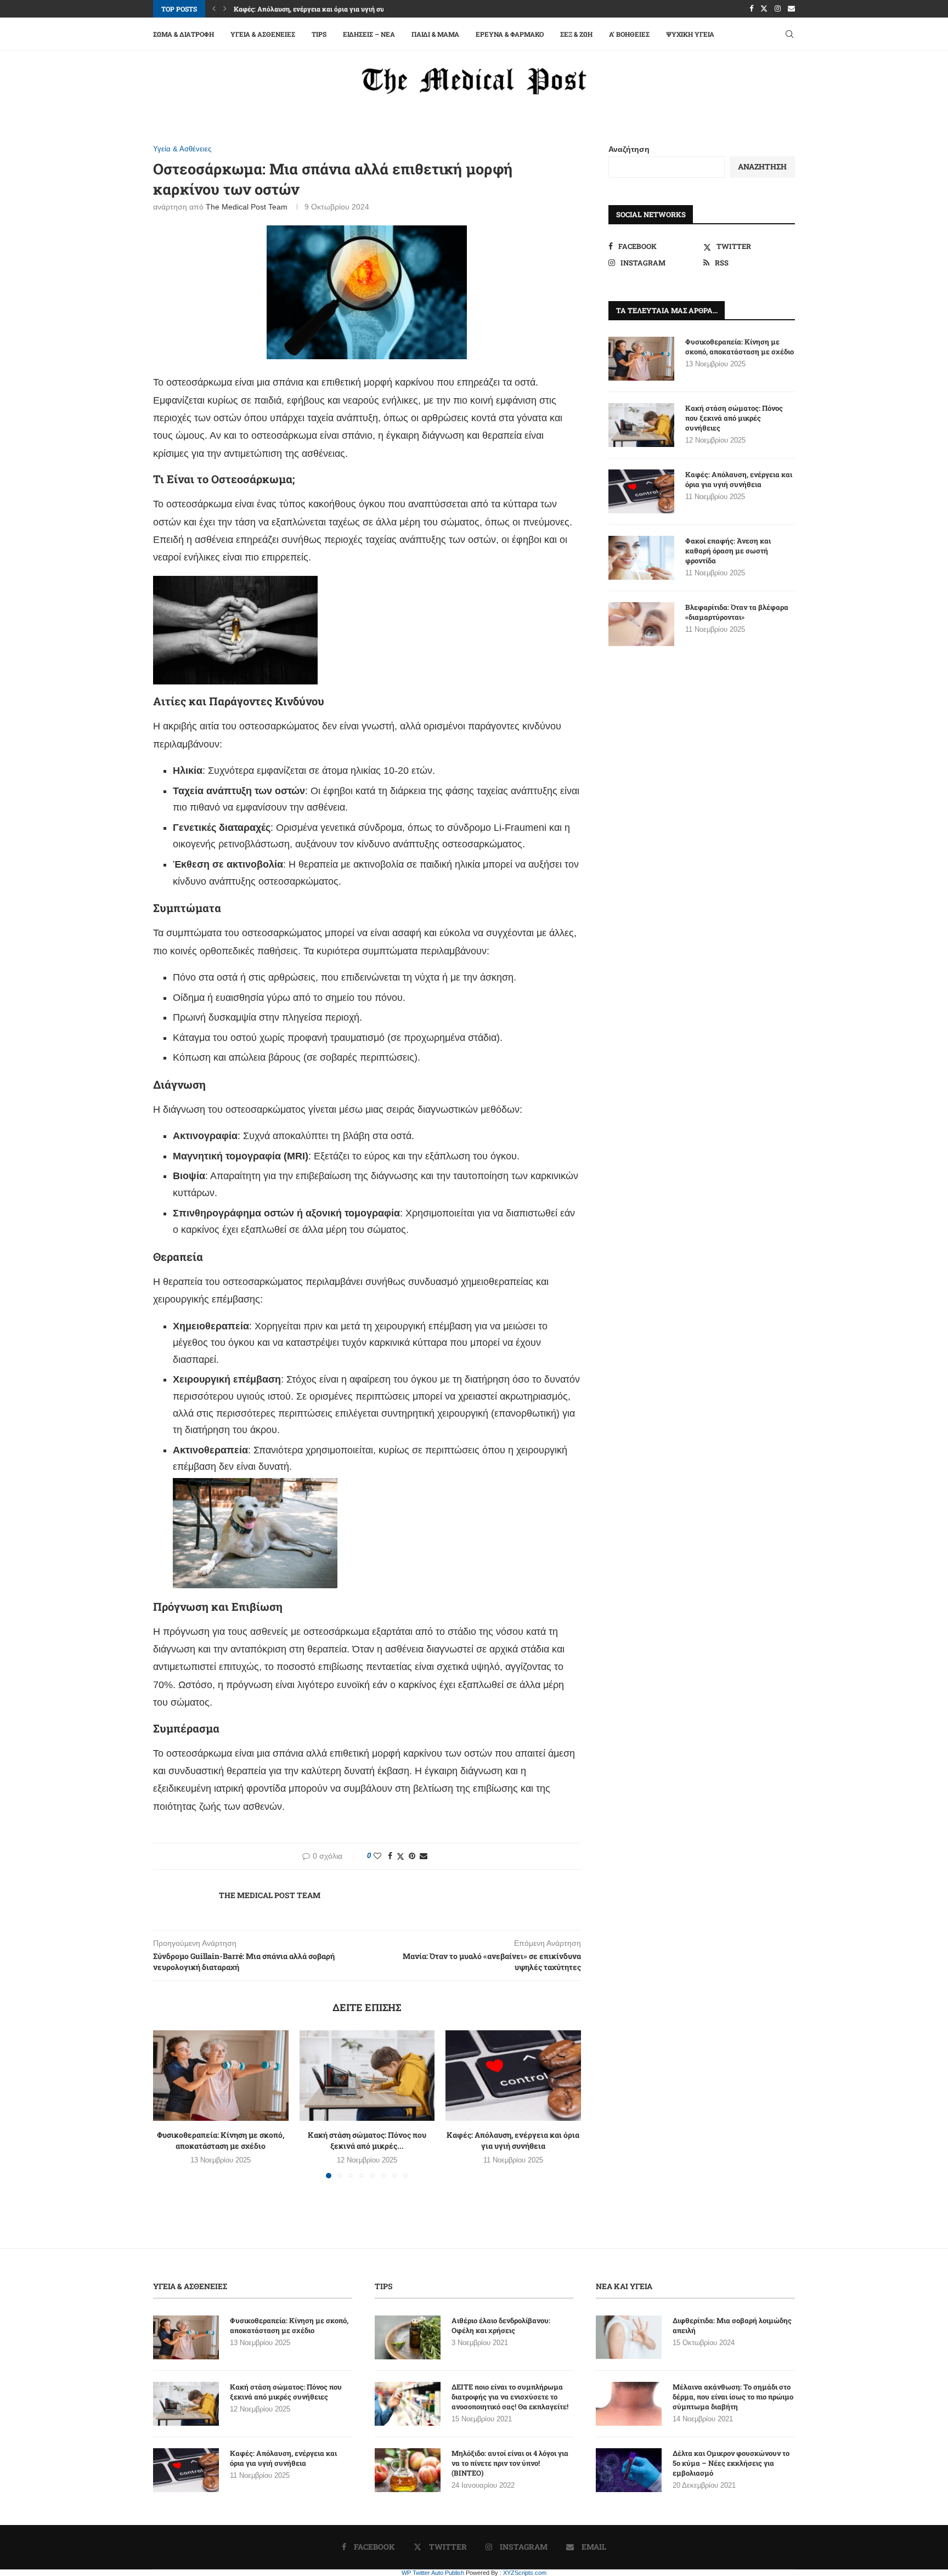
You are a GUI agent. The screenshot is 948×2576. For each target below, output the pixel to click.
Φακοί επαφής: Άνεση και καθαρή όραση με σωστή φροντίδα (728, 551)
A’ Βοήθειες (629, 34)
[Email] (791, 9)
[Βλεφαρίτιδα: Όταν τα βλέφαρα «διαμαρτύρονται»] (641, 624)
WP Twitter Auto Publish (433, 2573)
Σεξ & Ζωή (576, 34)
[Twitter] (764, 9)
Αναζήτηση (629, 149)
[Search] (789, 34)
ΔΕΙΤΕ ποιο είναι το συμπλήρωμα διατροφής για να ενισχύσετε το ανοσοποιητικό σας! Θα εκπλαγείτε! (510, 2397)
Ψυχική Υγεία (690, 34)
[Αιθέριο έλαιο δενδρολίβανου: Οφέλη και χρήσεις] (408, 2337)
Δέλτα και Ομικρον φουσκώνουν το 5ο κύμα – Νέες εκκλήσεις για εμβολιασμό (731, 2463)
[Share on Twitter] (400, 1856)
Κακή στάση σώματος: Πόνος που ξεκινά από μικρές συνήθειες (734, 418)
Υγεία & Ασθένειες (263, 34)
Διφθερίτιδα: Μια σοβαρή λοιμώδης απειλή (732, 2325)
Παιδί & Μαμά (435, 34)
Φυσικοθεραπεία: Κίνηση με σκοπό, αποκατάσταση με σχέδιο (221, 2141)
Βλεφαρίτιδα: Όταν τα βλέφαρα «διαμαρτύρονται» (737, 612)
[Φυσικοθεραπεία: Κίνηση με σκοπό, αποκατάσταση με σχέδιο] (221, 2075)
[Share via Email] (424, 1856)
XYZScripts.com (525, 2573)
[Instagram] (778, 9)
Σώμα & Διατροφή (184, 34)
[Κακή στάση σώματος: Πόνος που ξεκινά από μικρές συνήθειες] (367, 2075)
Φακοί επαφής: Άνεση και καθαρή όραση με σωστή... (314, 9)
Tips (319, 34)
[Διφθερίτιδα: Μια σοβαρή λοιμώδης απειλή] (629, 2337)
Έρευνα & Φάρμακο (510, 34)
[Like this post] (377, 1856)
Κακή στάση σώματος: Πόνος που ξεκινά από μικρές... (367, 2141)
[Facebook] (751, 9)
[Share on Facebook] (390, 1856)
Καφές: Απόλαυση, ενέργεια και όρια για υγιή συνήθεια (513, 2141)
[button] (214, 9)
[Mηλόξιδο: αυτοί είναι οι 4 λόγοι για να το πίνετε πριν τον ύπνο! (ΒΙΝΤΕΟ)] (408, 2470)
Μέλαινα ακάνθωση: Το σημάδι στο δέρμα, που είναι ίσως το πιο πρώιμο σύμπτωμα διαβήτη (733, 2397)
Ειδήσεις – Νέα (369, 34)
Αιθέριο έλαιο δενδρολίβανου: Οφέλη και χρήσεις (501, 2325)
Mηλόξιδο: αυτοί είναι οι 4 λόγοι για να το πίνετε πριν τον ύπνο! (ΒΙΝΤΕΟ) (510, 2463)
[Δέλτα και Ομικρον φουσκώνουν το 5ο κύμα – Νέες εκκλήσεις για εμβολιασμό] (629, 2470)
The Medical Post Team (247, 207)
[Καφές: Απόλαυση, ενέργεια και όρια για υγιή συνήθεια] (513, 2075)
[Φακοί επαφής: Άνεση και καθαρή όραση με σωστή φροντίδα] (641, 558)
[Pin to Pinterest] (412, 1856)
